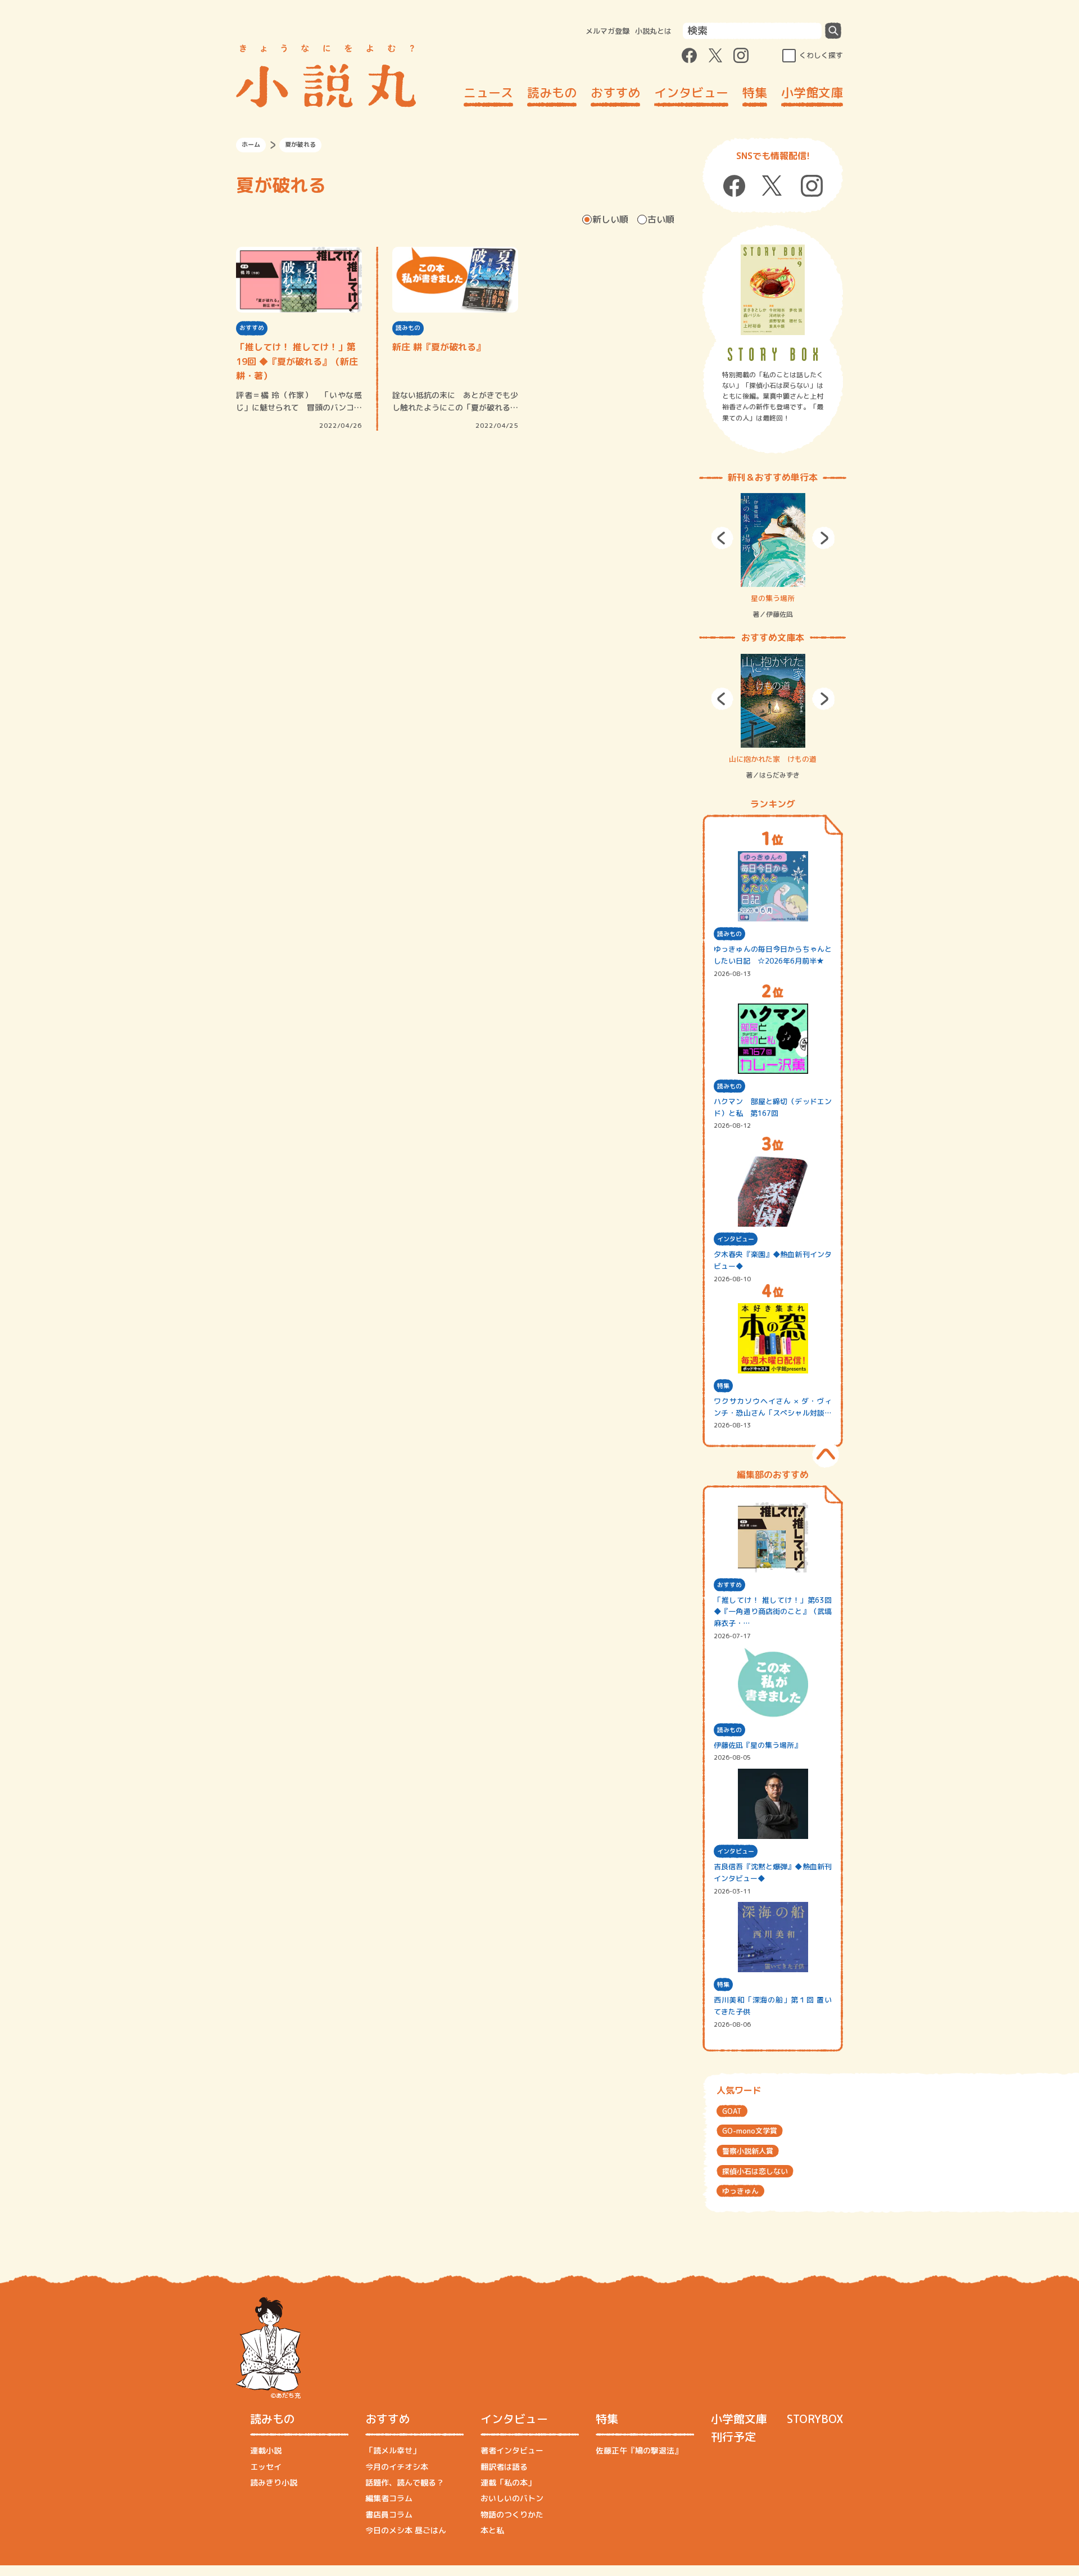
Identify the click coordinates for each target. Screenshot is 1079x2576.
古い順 (661, 219)
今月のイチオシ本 (397, 2467)
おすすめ (615, 92)
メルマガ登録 (607, 31)
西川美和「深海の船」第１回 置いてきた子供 (773, 2006)
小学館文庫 (812, 92)
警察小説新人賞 (748, 2151)
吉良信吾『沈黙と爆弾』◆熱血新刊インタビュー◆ (773, 1872)
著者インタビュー (512, 2450)
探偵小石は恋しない (755, 2171)
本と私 (492, 2530)
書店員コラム (389, 2514)
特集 (755, 92)
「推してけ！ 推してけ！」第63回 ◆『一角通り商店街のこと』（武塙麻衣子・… (773, 1612)
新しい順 (610, 219)
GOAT (732, 2111)
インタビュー (691, 92)
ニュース (488, 92)
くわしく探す (821, 55)
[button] (722, 538)
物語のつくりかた (512, 2514)
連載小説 (266, 2450)
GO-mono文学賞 (750, 2131)
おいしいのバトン (512, 2498)
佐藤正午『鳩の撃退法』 (639, 2450)
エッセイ (266, 2467)
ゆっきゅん (740, 2191)
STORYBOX (815, 2419)
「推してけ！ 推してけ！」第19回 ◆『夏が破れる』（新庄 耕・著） (297, 361)
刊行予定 (733, 2437)
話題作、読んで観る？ (405, 2482)
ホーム (251, 144)
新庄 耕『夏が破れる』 (439, 347)
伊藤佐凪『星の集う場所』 (758, 1745)
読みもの (552, 92)
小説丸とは (653, 31)
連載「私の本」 (508, 2482)
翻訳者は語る (504, 2467)
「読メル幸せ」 (393, 2450)
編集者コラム (389, 2498)
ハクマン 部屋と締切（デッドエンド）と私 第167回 (773, 1107)
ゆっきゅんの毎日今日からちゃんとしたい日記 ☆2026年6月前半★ (773, 955)
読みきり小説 (274, 2482)
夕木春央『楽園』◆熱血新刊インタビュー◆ (773, 1260)
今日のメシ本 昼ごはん (406, 2530)
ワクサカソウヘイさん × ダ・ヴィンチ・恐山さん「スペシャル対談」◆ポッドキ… (773, 1407)
